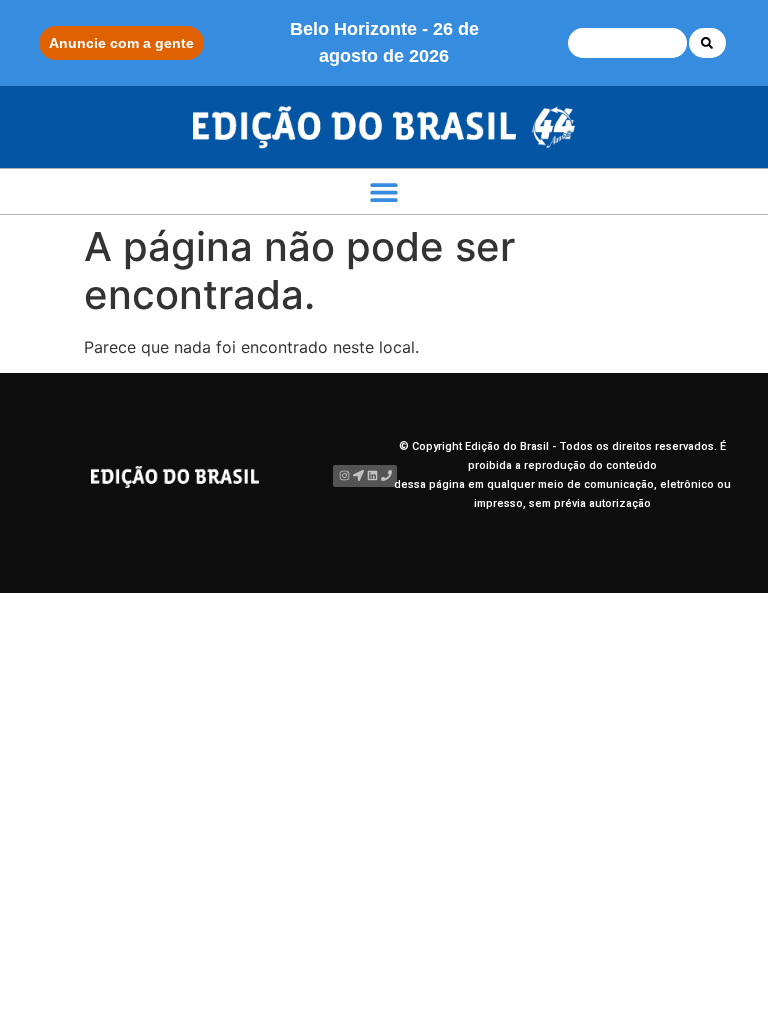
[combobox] (627, 43)
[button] (384, 191)
